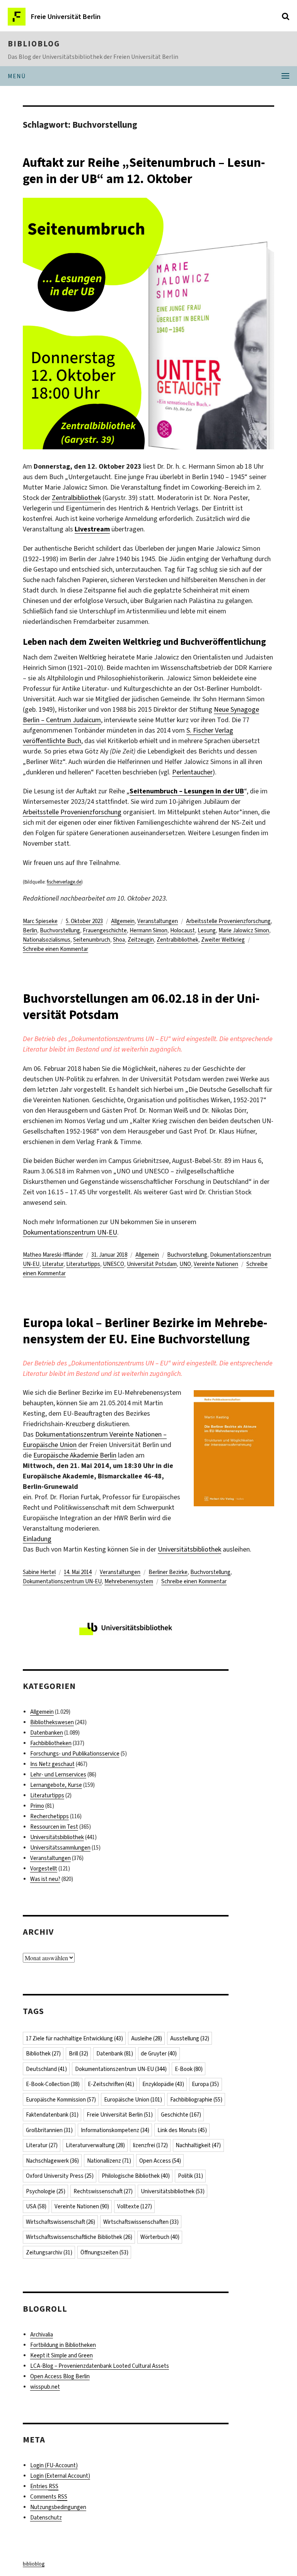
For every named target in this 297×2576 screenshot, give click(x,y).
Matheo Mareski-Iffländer (53, 1255)
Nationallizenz (109, 2161)
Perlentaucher (192, 772)
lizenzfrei (150, 2145)
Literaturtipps (83, 1264)
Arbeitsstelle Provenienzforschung (72, 812)
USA (36, 2206)
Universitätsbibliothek (189, 1549)
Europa (205, 2084)
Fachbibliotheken (51, 1743)
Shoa (119, 940)
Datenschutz (46, 2518)
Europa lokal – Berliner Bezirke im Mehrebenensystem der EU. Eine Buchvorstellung (145, 1331)
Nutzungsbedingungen (58, 2507)
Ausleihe (147, 2038)
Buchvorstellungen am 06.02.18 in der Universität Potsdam (141, 1007)
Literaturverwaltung (95, 2145)
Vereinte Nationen (216, 1264)
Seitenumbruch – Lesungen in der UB (187, 791)
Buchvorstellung (60, 930)
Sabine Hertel (39, 1572)
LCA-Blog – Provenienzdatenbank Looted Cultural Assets (100, 2366)
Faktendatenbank (52, 2115)
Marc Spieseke (40, 921)
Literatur (53, 1264)
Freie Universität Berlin (120, 2115)
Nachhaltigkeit (198, 2145)
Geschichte (181, 2115)
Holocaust (183, 930)
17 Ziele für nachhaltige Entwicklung (74, 2038)
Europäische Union (133, 2100)
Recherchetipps (49, 1816)
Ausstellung (190, 2038)
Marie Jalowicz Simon (244, 930)
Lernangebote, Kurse (56, 1785)
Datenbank (115, 2054)
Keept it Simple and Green (61, 2355)
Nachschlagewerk (52, 2161)
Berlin (30, 930)
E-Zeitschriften (111, 2084)
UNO (185, 1264)
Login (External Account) (60, 2476)
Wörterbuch (160, 2237)
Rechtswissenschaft (103, 2191)
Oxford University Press (60, 2176)
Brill (79, 2054)
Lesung (207, 930)
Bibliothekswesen (52, 1722)
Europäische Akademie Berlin (75, 1455)
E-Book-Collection (53, 2084)
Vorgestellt (44, 1869)
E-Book (189, 2069)
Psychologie (46, 2191)
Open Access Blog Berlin (60, 2376)
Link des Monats (182, 2130)
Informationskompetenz (115, 2130)
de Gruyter (159, 2054)
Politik (190, 2176)
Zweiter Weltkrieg (223, 940)
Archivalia (42, 2334)
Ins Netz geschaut (52, 1764)
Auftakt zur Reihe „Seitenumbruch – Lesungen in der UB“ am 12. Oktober (144, 171)
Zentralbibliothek (76, 498)
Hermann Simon (148, 930)
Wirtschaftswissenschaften (141, 2222)
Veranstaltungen (158, 921)
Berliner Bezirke (168, 1572)
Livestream (92, 529)
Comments (49, 2497)
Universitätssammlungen (60, 1848)
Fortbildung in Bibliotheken (63, 2345)
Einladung (37, 1539)
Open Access (160, 2161)
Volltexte (135, 2206)
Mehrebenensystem (129, 1581)
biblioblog (34, 44)
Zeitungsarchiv (49, 2252)
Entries (44, 2486)
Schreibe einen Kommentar (55, 949)
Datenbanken (47, 1733)
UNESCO (114, 1264)
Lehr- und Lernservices (58, 1774)
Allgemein (123, 921)
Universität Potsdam (152, 1264)
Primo (37, 1806)
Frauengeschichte (105, 930)
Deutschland (46, 2069)
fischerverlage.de (64, 882)
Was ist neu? (45, 1879)
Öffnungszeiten (104, 2252)
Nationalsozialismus (47, 940)
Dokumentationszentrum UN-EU (70, 1232)
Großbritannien (49, 2130)
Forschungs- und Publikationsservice (75, 1754)
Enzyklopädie (163, 2084)
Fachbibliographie (196, 2100)
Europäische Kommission (61, 2100)
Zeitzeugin (141, 940)
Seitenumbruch (92, 940)
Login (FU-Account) (54, 2465)
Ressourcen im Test (54, 1827)
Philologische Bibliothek (136, 2176)
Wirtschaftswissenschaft (61, 2222)
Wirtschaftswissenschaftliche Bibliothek (79, 2237)
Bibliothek (43, 2054)
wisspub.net (45, 2387)
